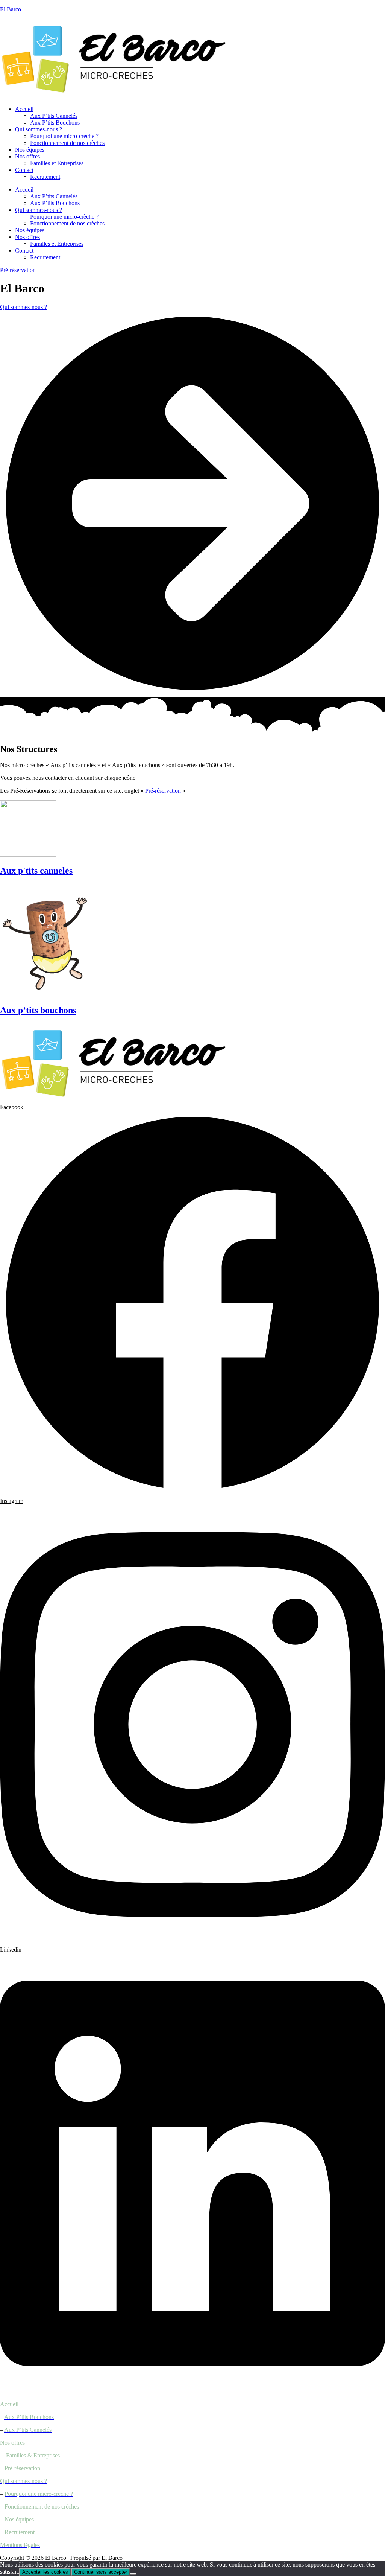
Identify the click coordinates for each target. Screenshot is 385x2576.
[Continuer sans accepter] (133, 2574)
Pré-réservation (162, 791)
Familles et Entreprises (57, 163)
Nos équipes (30, 150)
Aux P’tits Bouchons (55, 123)
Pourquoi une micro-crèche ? (64, 136)
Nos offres (27, 156)
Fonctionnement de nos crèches (67, 143)
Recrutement (45, 177)
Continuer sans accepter (101, 2572)
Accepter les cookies (45, 2572)
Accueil (24, 109)
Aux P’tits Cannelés (54, 116)
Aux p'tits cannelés (36, 871)
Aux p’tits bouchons (38, 1010)
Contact (24, 170)
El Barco (11, 9)
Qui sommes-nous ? (39, 129)
